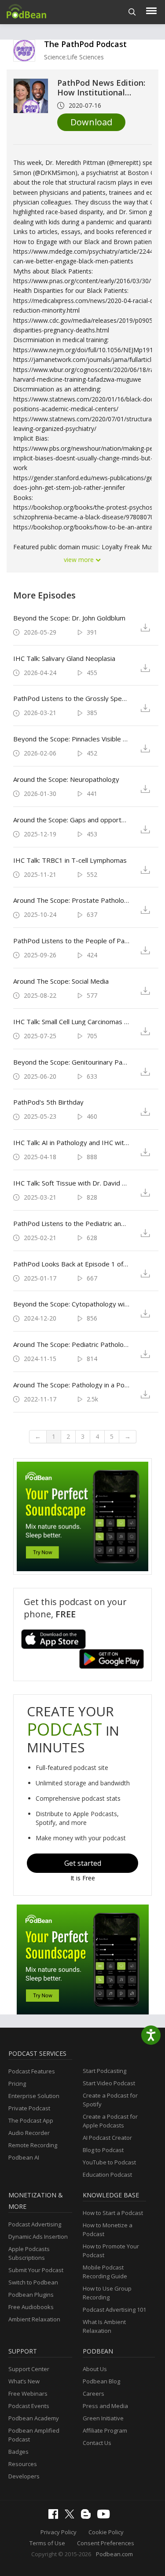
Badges (18, 2452)
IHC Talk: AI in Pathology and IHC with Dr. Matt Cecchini (71, 1142)
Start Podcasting (104, 2071)
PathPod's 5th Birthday (48, 1102)
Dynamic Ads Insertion (38, 2237)
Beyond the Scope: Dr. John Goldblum (69, 618)
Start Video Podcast (109, 2083)
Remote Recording (33, 2145)
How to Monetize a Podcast (108, 2229)
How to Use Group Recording (107, 2293)
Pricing (17, 2083)
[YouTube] (106, 2516)
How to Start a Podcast (113, 2213)
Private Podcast (29, 2108)
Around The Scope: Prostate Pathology (71, 900)
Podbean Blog (101, 2381)
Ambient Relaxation (34, 2319)
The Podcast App (31, 2120)
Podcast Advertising (35, 2224)
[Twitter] (72, 2516)
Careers (93, 2394)
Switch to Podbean (33, 2282)
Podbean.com (114, 2554)
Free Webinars (28, 2394)
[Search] (132, 12)
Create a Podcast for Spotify (110, 2100)
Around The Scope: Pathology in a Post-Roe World (71, 1385)
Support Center (29, 2369)
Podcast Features (32, 2071)
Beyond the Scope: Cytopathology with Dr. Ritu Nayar (71, 1304)
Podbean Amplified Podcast (34, 2435)
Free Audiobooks (31, 2307)
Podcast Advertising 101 (114, 2310)
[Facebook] (55, 2517)
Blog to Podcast (103, 2150)
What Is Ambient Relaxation (104, 2326)
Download (91, 122)
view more (80, 560)
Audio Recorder (29, 2133)
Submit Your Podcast (36, 2270)
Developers (24, 2476)
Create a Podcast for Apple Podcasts (110, 2121)
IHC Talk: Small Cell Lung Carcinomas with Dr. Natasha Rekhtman (71, 1022)
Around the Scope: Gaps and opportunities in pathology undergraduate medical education (71, 820)
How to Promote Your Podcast (111, 2251)
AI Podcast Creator (107, 2138)
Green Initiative (103, 2418)
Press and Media (105, 2406)
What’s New (24, 2381)
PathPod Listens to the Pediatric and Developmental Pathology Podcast (71, 1223)
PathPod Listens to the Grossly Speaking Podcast (71, 698)
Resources (23, 2464)
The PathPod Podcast (85, 44)
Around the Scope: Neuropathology (66, 779)
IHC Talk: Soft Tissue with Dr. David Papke (71, 1183)
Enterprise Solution (34, 2096)
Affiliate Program (105, 2430)
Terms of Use (47, 2543)
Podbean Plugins (31, 2295)
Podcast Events (29, 2406)
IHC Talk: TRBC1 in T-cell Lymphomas (70, 860)
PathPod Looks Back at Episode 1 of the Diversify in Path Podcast (71, 1264)
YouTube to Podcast (109, 2162)
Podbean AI (24, 2157)
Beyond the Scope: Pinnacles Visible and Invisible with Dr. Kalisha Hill (71, 739)
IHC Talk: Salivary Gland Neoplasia (64, 658)
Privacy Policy (59, 2532)
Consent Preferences (106, 2543)
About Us (95, 2369)
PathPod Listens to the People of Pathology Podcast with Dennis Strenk (71, 941)
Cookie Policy (106, 2532)
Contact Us (97, 2443)
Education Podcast (107, 2175)
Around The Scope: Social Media (61, 981)
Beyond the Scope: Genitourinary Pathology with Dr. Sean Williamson (71, 1062)
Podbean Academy (34, 2418)
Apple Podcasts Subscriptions (29, 2253)
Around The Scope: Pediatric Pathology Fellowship (71, 1344)
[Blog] (88, 2517)
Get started (83, 1863)
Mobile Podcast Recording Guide (105, 2272)
